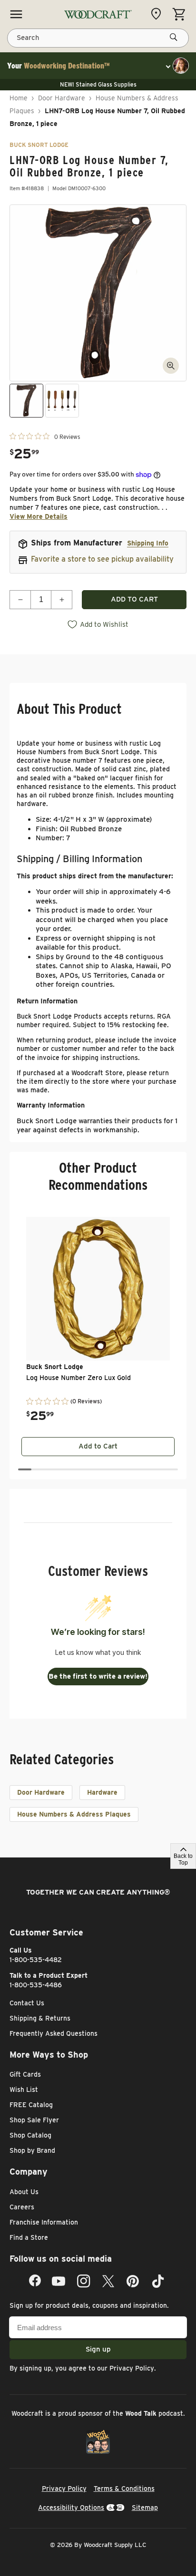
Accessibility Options (71, 2508)
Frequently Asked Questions (54, 2033)
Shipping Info (148, 543)
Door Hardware (62, 98)
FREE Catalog (31, 2105)
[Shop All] (16, 14)
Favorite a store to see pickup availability (102, 559)
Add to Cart (98, 1446)
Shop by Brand (32, 2150)
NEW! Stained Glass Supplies (98, 84)
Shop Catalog (30, 2135)
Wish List (24, 2090)
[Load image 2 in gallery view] (62, 401)
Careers (22, 2207)
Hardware (102, 1792)
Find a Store (29, 2237)
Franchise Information (44, 2222)
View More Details (39, 516)
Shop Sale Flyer (34, 2120)
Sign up (98, 2349)
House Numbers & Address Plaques (74, 1814)
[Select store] (158, 14)
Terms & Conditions (124, 2489)
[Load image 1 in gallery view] (26, 401)
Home (19, 98)
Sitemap (145, 2508)
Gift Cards (25, 2074)
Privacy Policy (132, 2368)
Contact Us (27, 2003)
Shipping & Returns (40, 2018)
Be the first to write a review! (98, 1676)
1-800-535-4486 (36, 1985)
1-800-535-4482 (36, 1960)
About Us (24, 2192)
